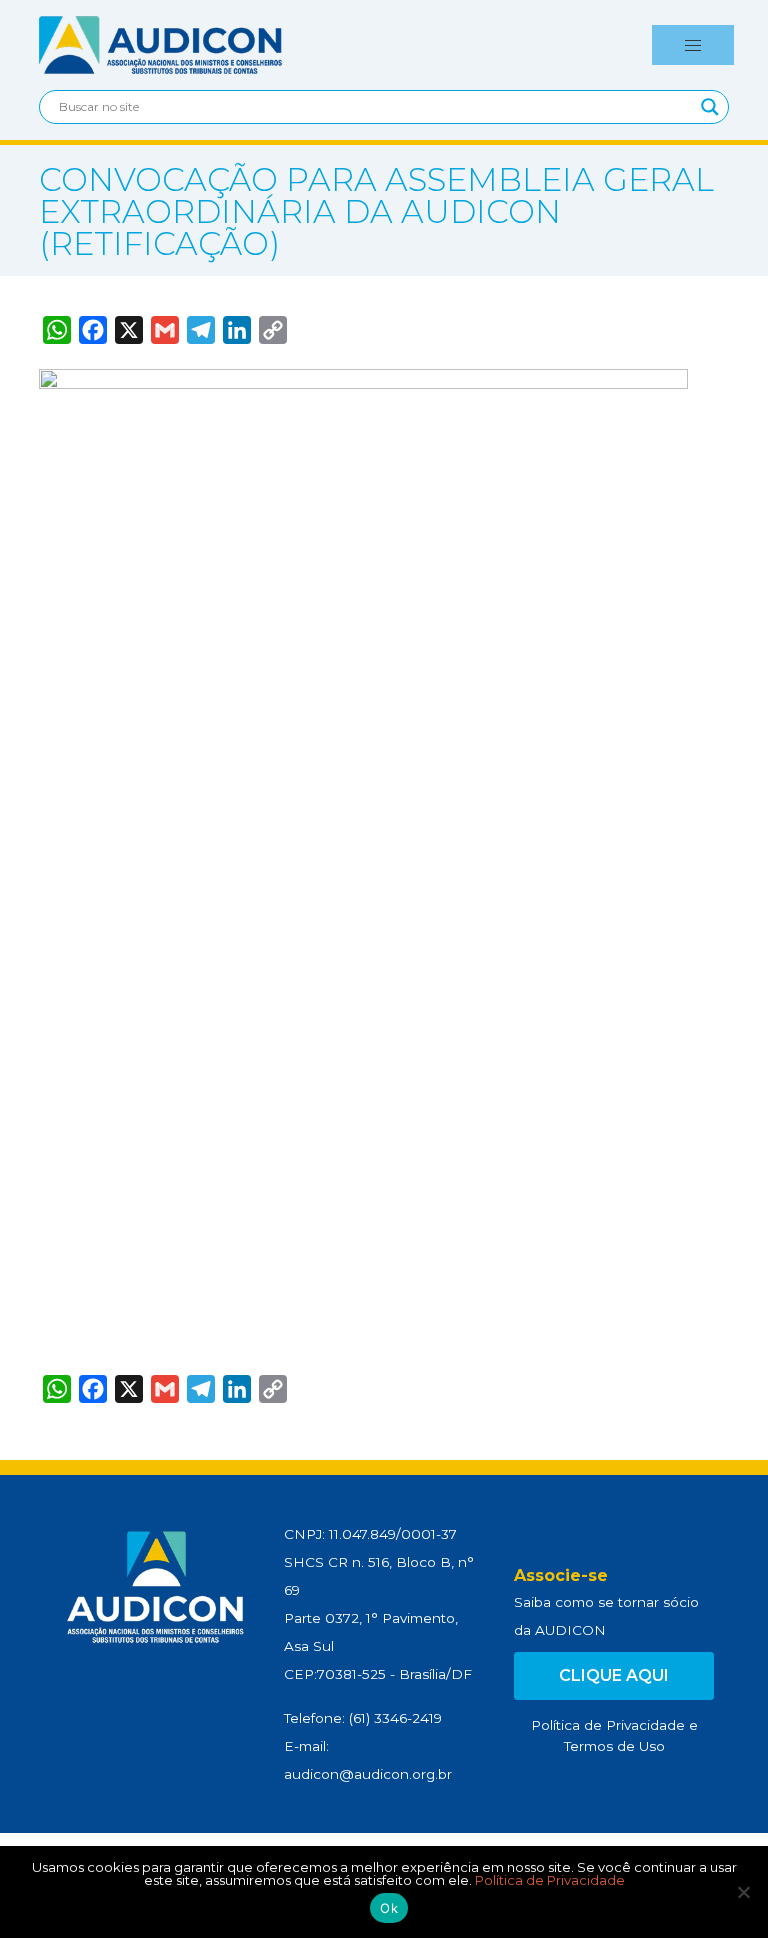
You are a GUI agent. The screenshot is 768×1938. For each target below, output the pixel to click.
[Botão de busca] (710, 107)
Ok (389, 1908)
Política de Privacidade (608, 1725)
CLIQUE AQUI (614, 1675)
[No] (743, 1892)
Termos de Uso (614, 1746)
